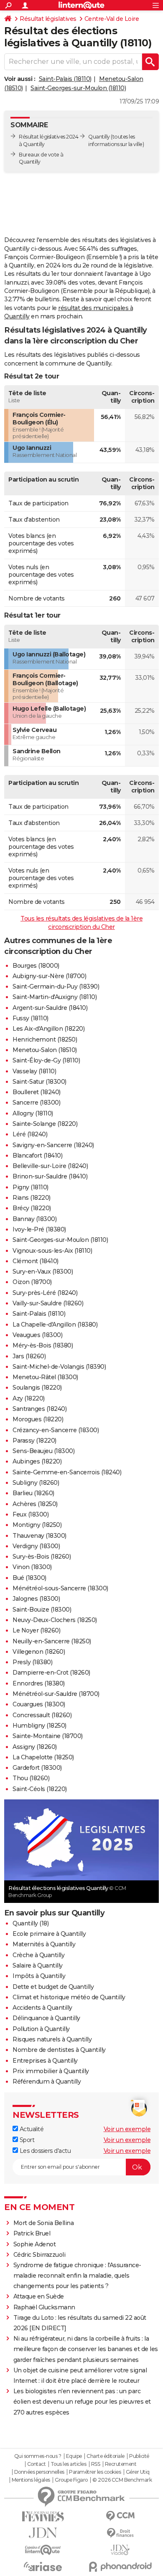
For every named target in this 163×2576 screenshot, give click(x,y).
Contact (37, 2464)
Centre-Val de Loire (112, 19)
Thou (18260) (31, 1778)
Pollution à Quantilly (41, 2029)
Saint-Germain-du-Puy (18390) (56, 986)
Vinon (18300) (32, 1567)
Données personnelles (39, 2472)
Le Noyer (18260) (36, 1630)
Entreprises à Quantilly (45, 2061)
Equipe (74, 2456)
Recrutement (121, 2464)
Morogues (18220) (38, 1419)
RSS (96, 2464)
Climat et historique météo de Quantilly (69, 1997)
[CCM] (120, 2516)
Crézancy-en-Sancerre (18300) (56, 1430)
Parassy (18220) (34, 1441)
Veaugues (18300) (37, 1335)
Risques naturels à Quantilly (52, 2039)
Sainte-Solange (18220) (45, 1124)
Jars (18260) (29, 1356)
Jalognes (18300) (36, 1599)
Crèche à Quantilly (38, 1955)
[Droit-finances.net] (120, 2533)
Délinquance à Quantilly (46, 2018)
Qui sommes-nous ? (38, 2456)
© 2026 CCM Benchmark (122, 2480)
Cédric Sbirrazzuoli (39, 2255)
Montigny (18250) (37, 1525)
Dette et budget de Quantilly (53, 1987)
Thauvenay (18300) (39, 1536)
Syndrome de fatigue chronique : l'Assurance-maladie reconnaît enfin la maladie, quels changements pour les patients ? (77, 2276)
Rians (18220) (32, 1198)
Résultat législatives (48, 19)
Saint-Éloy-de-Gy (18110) (46, 1060)
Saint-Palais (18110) (65, 79)
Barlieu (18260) (33, 1493)
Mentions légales (31, 2480)
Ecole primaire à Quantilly (49, 1934)
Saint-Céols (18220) (40, 1789)
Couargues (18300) (39, 1704)
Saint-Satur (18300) (39, 1082)
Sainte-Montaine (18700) (48, 1736)
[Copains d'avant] (43, 2550)
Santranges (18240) (39, 1409)
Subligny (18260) (36, 1483)
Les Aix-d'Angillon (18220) (48, 1029)
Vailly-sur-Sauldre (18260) (48, 1303)
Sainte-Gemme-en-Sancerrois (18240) (67, 1472)
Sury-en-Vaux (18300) (43, 1272)
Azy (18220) (29, 1398)
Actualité (31, 2129)
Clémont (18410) (36, 1261)
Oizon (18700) (32, 1282)
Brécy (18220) (32, 1208)
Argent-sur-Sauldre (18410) (50, 1008)
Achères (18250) (35, 1504)
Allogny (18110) (33, 1113)
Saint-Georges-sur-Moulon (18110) (78, 88)
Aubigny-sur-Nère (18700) (49, 976)
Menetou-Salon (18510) (45, 1050)
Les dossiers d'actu (44, 2151)
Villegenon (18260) (39, 1652)
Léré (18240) (30, 1134)
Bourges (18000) (36, 966)
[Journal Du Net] (43, 2533)
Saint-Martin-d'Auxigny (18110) (55, 997)
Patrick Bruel (32, 2233)
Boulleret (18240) (37, 1092)
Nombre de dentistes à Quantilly (59, 2050)
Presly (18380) (32, 1662)
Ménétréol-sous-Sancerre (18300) (60, 1588)
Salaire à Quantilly (38, 1965)
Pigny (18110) (31, 1187)
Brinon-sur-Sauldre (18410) (50, 1176)
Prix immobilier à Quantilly (51, 2071)
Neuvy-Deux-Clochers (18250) (55, 1620)
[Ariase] (43, 2566)
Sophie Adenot (35, 2244)
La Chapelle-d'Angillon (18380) (55, 1325)
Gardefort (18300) (37, 1768)
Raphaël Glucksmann (44, 2307)
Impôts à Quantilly (39, 1976)
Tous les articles (69, 2464)
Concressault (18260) (42, 1715)
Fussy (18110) (31, 1018)
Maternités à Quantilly (44, 1944)
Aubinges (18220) (37, 1461)
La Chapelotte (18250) (43, 1757)
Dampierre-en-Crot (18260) (51, 1673)
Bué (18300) (29, 1578)
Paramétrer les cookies (95, 2472)
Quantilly (99, 137)
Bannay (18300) (34, 1219)
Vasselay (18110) (34, 1071)
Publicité (139, 2456)
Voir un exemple (127, 2129)
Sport (26, 2140)
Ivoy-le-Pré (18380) (39, 1229)
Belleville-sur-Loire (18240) (50, 1166)
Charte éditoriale (106, 2456)
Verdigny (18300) (36, 1546)
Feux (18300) (31, 1514)
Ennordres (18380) (39, 1683)
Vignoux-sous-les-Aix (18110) (52, 1251)
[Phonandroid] (120, 2567)
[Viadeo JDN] (120, 2550)
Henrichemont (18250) (45, 1039)
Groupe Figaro (71, 2480)
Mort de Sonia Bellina (44, 2223)
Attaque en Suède (39, 2296)
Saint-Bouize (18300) (42, 1610)
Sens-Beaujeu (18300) (43, 1451)
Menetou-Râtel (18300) (45, 1377)
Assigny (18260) (35, 1747)
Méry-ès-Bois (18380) (43, 1345)
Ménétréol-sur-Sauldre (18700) (56, 1694)
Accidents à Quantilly (42, 2008)
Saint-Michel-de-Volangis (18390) (59, 1367)
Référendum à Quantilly (47, 2081)
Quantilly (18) (31, 1923)
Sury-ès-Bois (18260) (42, 1557)
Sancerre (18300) (36, 1103)
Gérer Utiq (138, 2472)
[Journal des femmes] (43, 2517)
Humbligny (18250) (39, 1726)
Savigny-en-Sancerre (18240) (53, 1145)
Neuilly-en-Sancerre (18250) (52, 1641)
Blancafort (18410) (37, 1156)
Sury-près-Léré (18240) (45, 1293)
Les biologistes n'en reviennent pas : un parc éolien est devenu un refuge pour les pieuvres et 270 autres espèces (82, 2402)
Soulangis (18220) (37, 1388)
